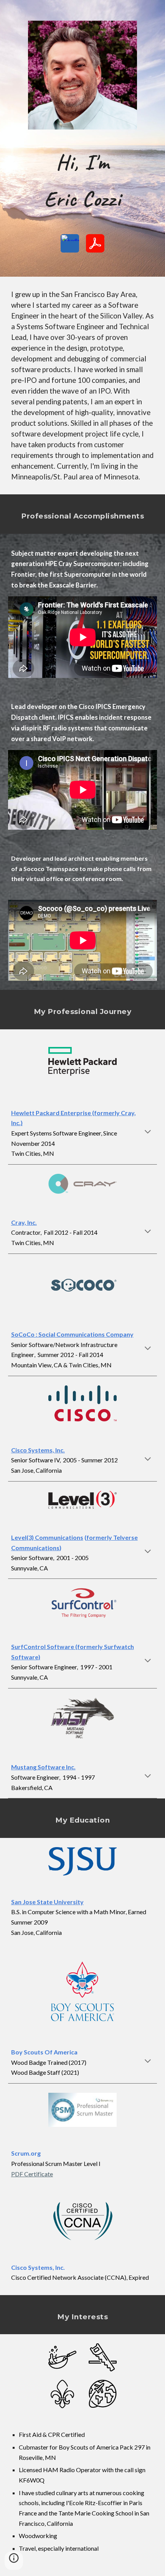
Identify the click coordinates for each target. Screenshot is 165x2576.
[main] (83, 180)
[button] (148, 1132)
